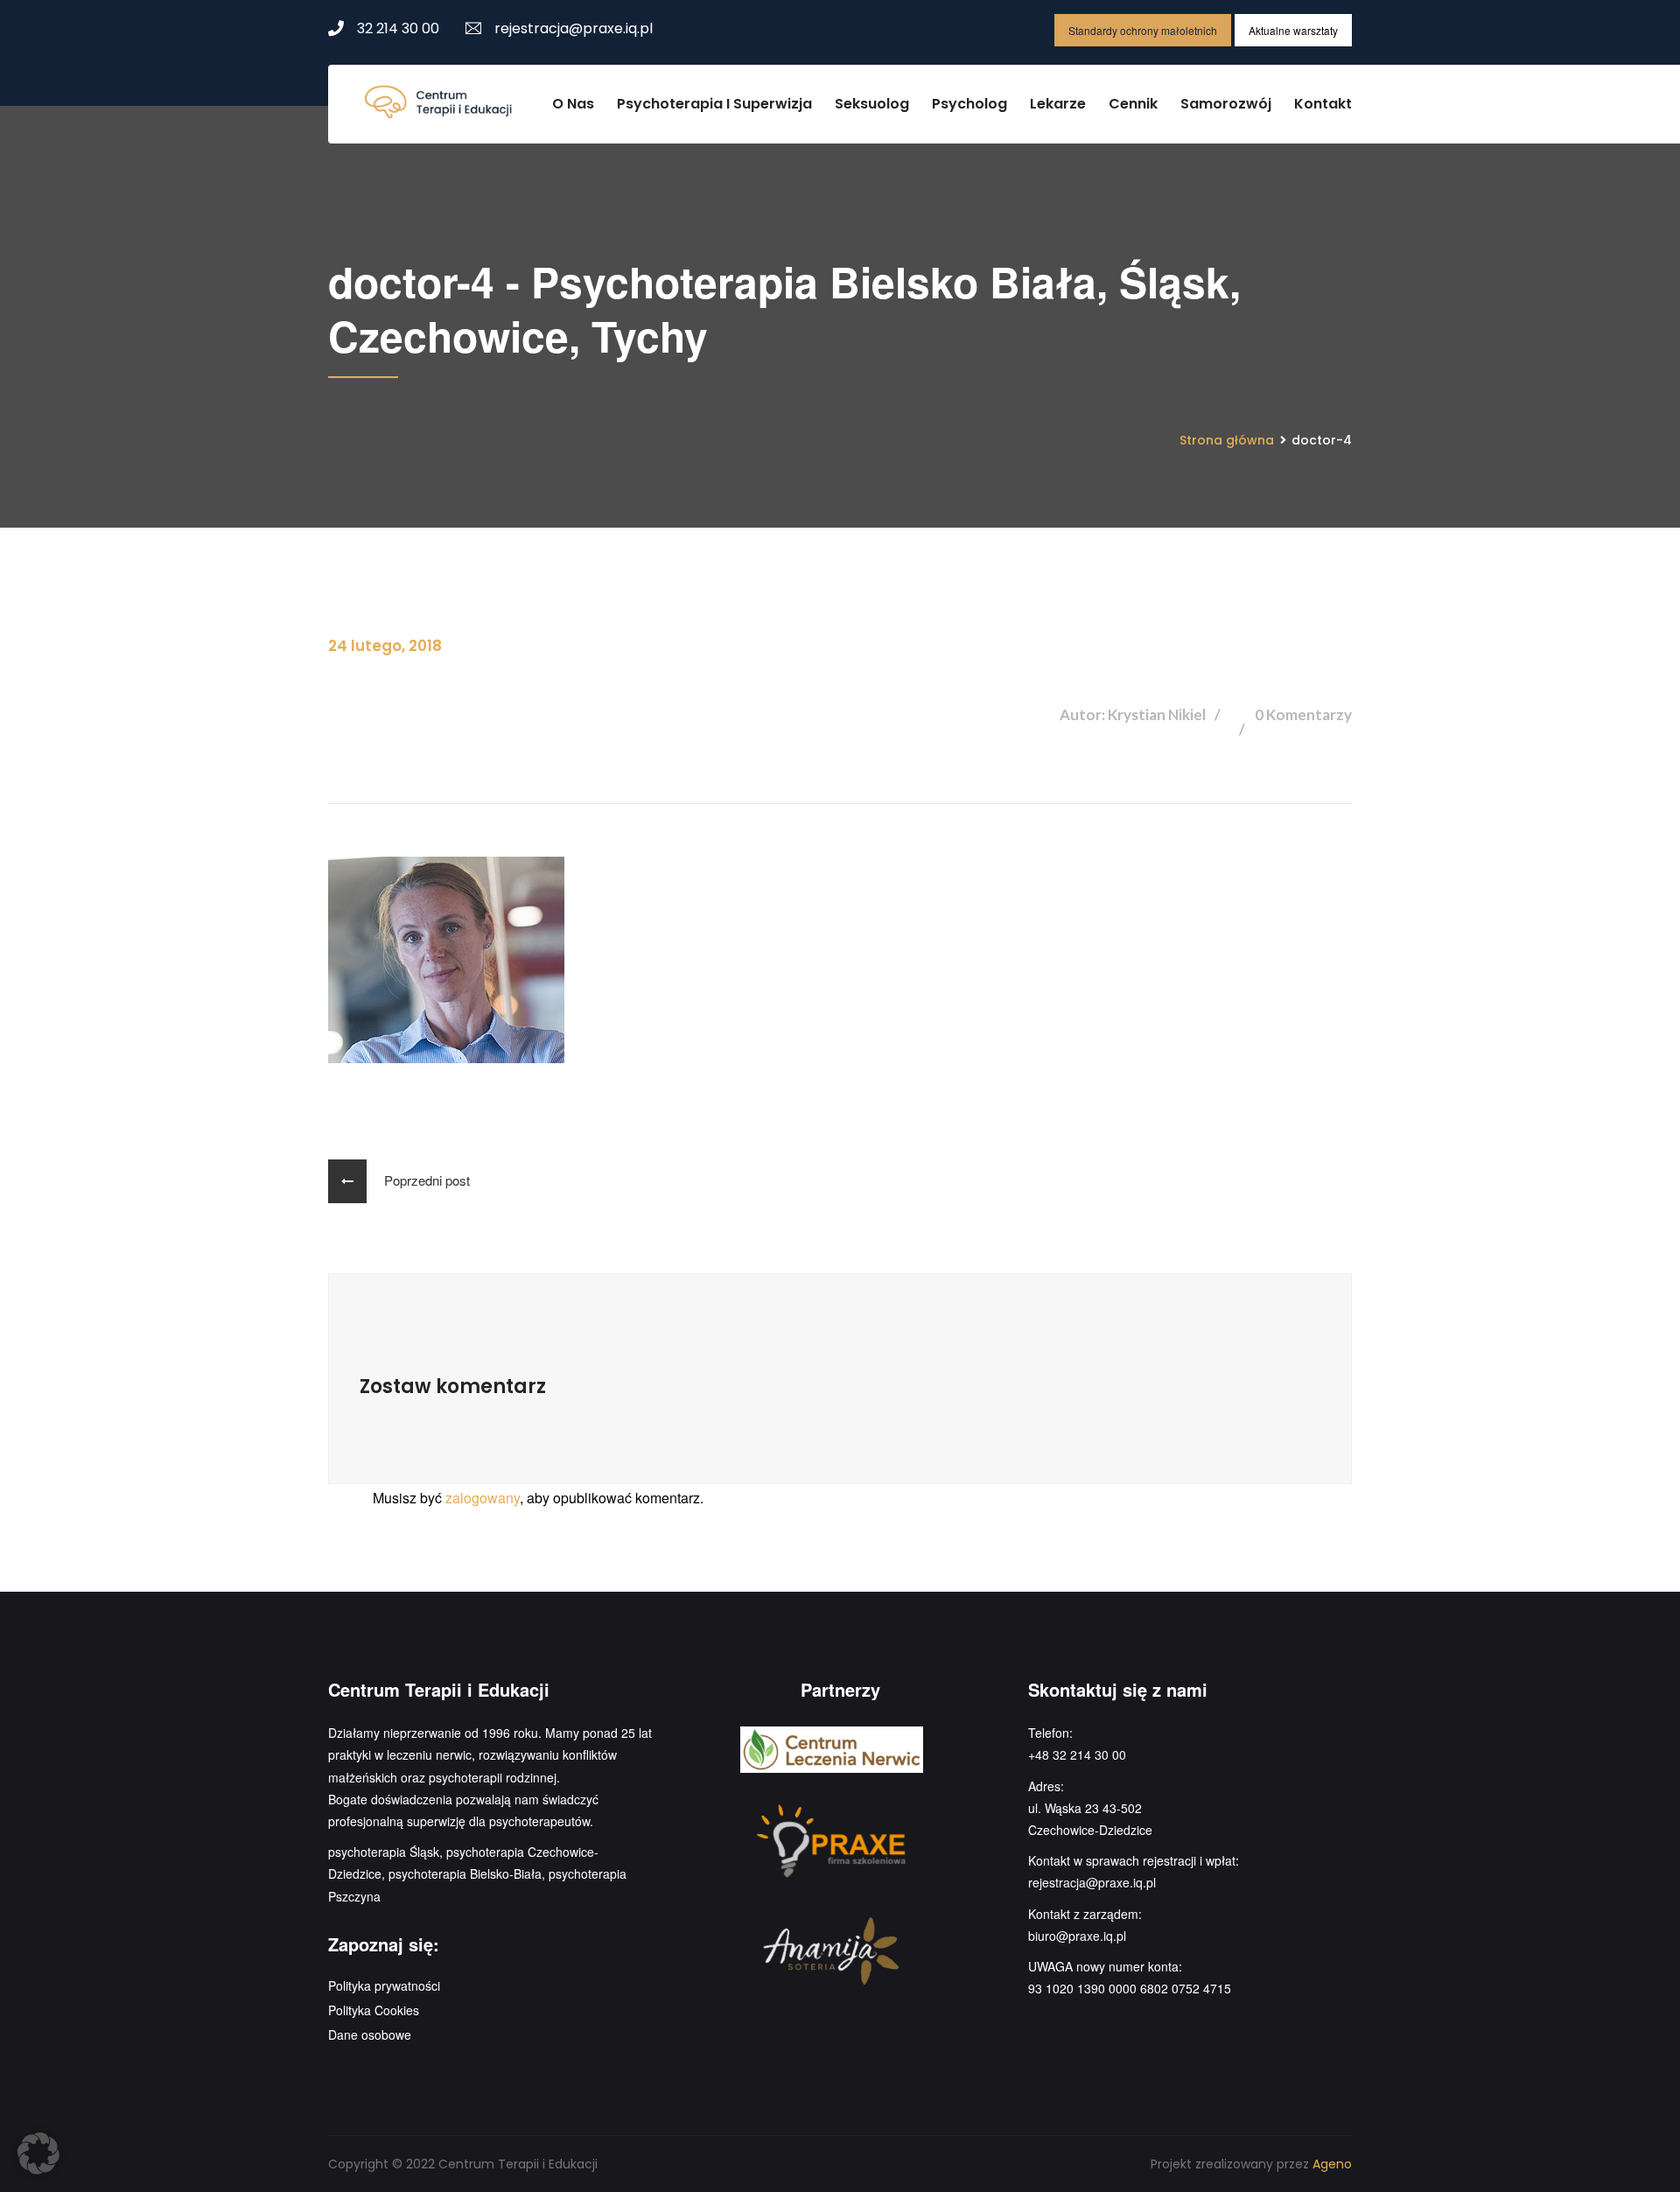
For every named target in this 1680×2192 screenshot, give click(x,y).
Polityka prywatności (384, 1985)
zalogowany (483, 1498)
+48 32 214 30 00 (1077, 1754)
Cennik (1133, 104)
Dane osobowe (370, 2034)
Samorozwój (1226, 104)
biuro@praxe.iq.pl (1077, 1936)
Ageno (1332, 2164)
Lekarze (1058, 104)
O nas (573, 104)
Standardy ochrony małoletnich (1143, 30)
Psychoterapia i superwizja (714, 104)
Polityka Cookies (374, 2010)
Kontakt (1323, 104)
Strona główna (1227, 440)
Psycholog (969, 104)
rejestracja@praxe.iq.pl (574, 28)
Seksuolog (872, 104)
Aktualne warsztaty (1293, 30)
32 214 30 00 (398, 28)
